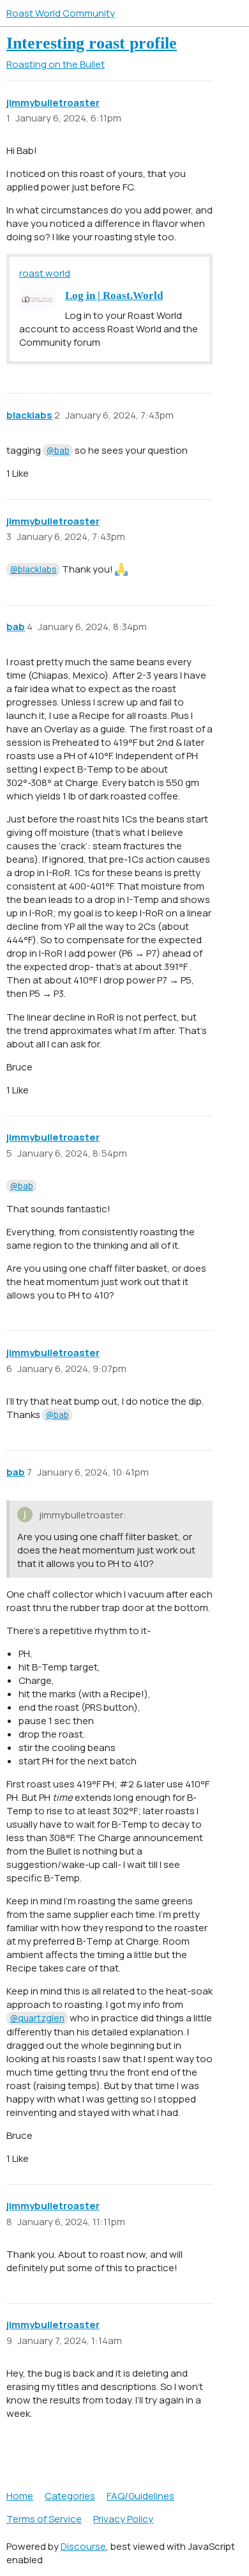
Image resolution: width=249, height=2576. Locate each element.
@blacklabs (34, 569)
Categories (70, 2496)
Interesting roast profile (92, 43)
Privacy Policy (123, 2519)
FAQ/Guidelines (140, 2496)
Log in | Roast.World (114, 296)
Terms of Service (44, 2519)
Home (20, 2496)
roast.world (45, 273)
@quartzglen (37, 2018)
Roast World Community (61, 13)
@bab (58, 450)
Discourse (83, 2546)
